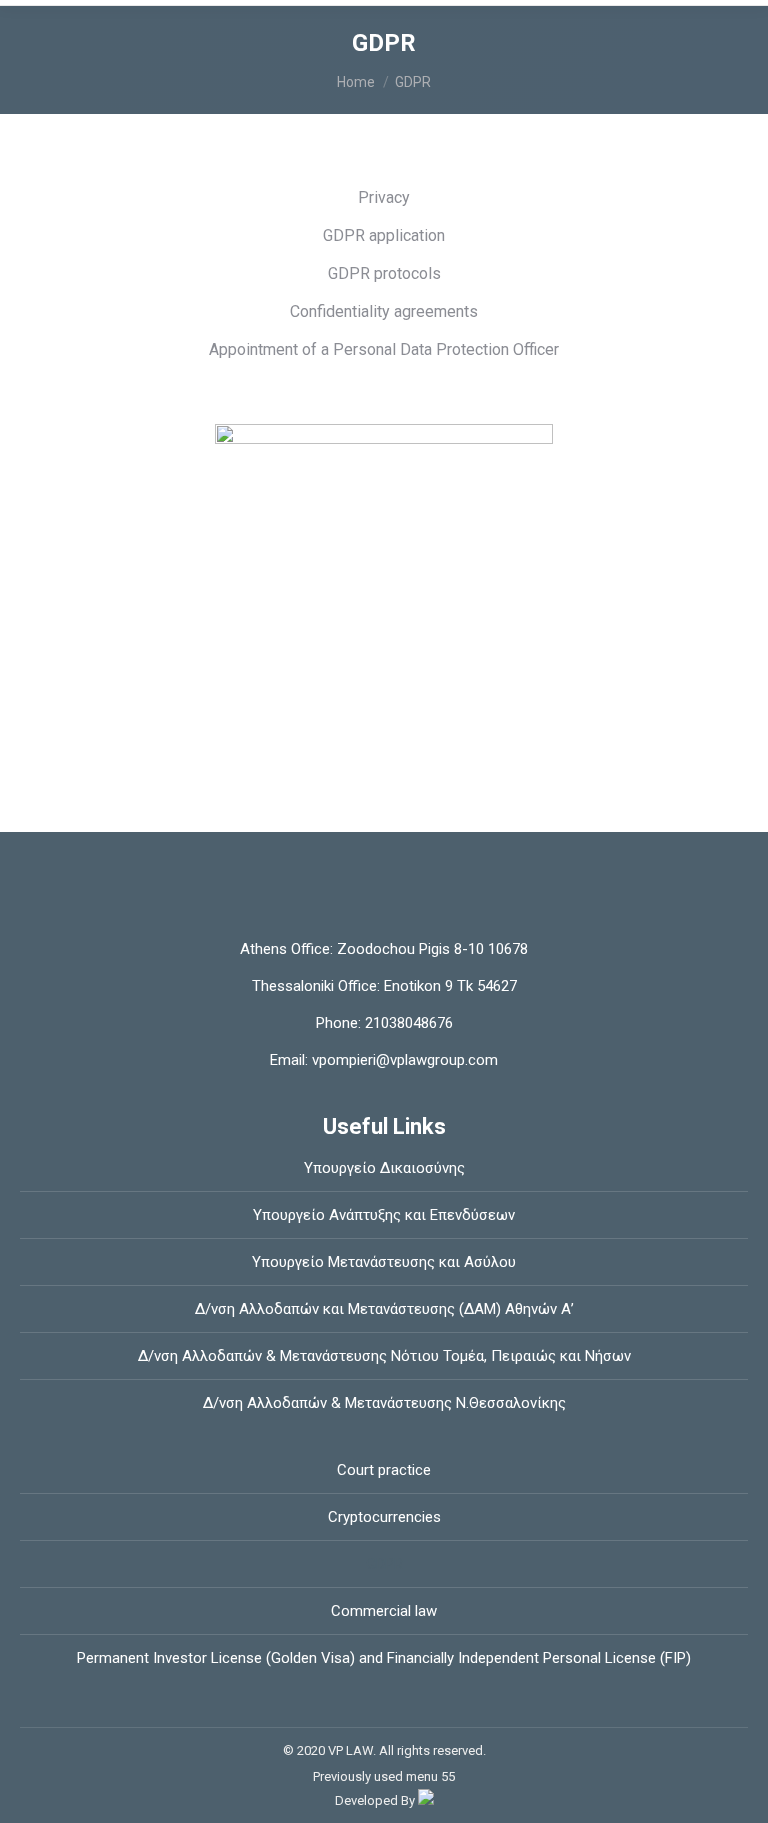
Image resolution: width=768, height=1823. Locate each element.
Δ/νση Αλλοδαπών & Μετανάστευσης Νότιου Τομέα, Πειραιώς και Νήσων (384, 1356)
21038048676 (407, 1023)
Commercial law (384, 1611)
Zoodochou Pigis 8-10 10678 (432, 949)
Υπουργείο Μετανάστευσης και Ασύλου (384, 1262)
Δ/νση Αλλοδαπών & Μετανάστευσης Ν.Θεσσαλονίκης (384, 1403)
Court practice (384, 1470)
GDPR (384, 1564)
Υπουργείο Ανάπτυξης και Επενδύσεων (384, 1215)
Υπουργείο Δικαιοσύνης (384, 1168)
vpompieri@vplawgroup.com (403, 1060)
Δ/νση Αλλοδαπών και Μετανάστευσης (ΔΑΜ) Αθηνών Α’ (384, 1309)
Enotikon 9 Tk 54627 (450, 986)
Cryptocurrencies (384, 1517)
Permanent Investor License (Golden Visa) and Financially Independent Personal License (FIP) (384, 1658)
